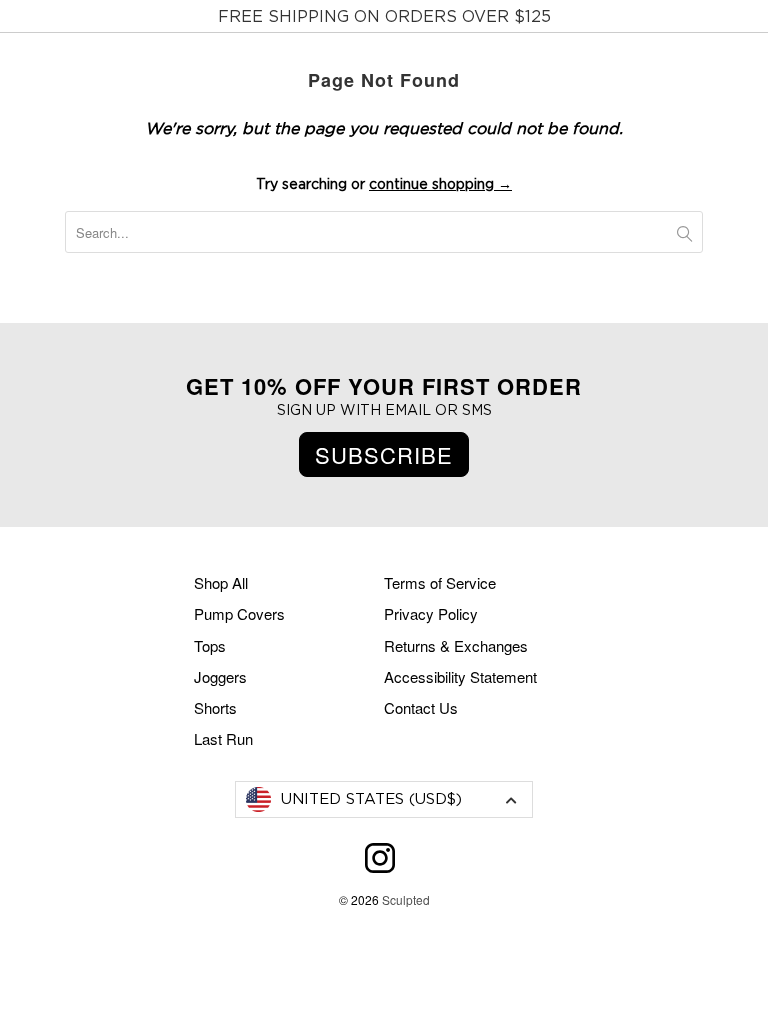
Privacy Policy (431, 613)
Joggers (220, 676)
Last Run (223, 738)
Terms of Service (440, 582)
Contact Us (421, 707)
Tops (210, 645)
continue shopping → (440, 185)
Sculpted (406, 899)
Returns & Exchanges (456, 645)
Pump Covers (239, 613)
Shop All (221, 582)
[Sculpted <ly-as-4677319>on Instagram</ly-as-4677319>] (380, 867)
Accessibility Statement (460, 676)
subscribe (384, 454)
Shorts (215, 707)
